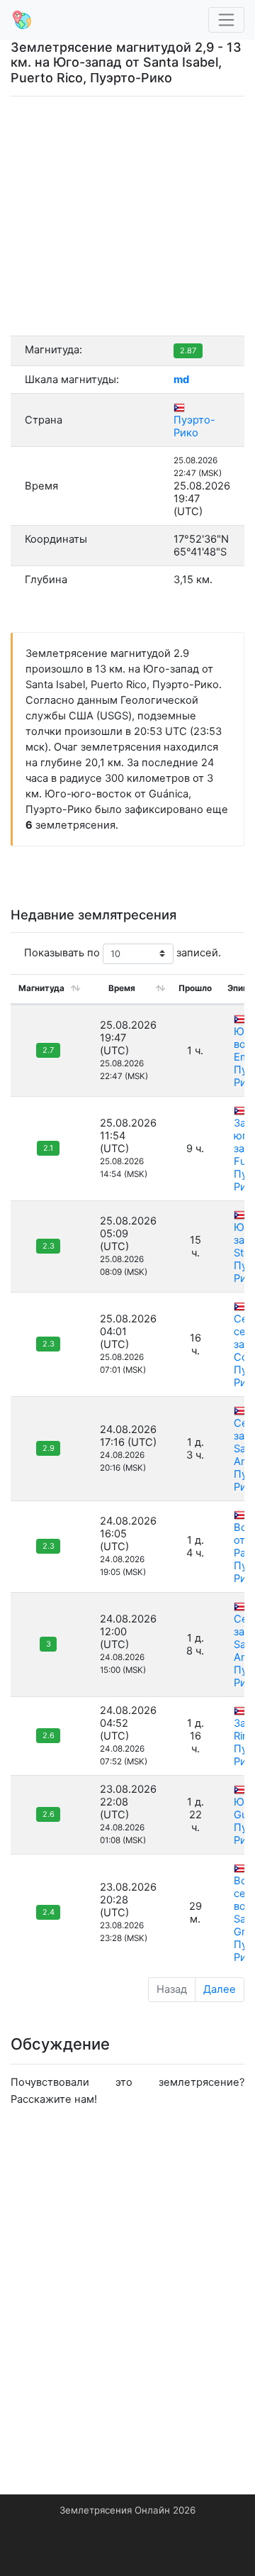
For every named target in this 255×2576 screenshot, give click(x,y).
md (181, 380)
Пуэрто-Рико (194, 426)
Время (122, 988)
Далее (220, 1989)
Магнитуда (41, 988)
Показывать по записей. (123, 953)
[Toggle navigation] (227, 20)
